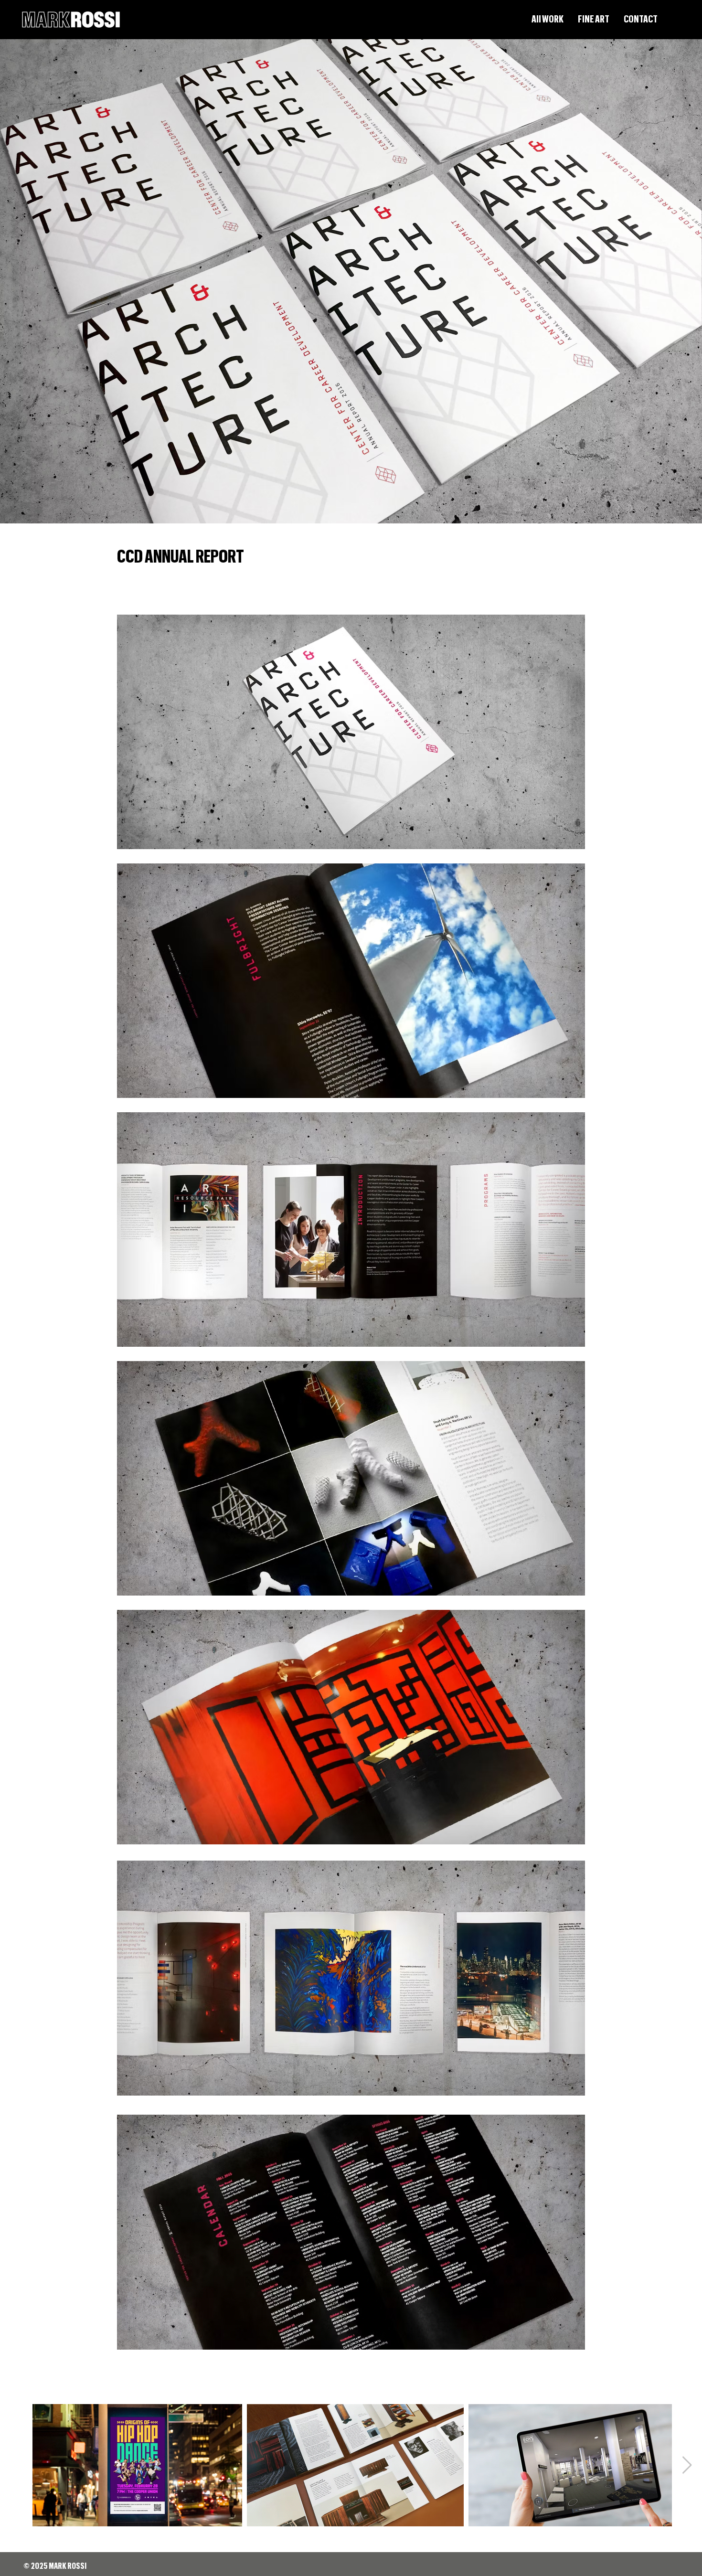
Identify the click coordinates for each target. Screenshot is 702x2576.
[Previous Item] (15, 2465)
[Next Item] (687, 2465)
